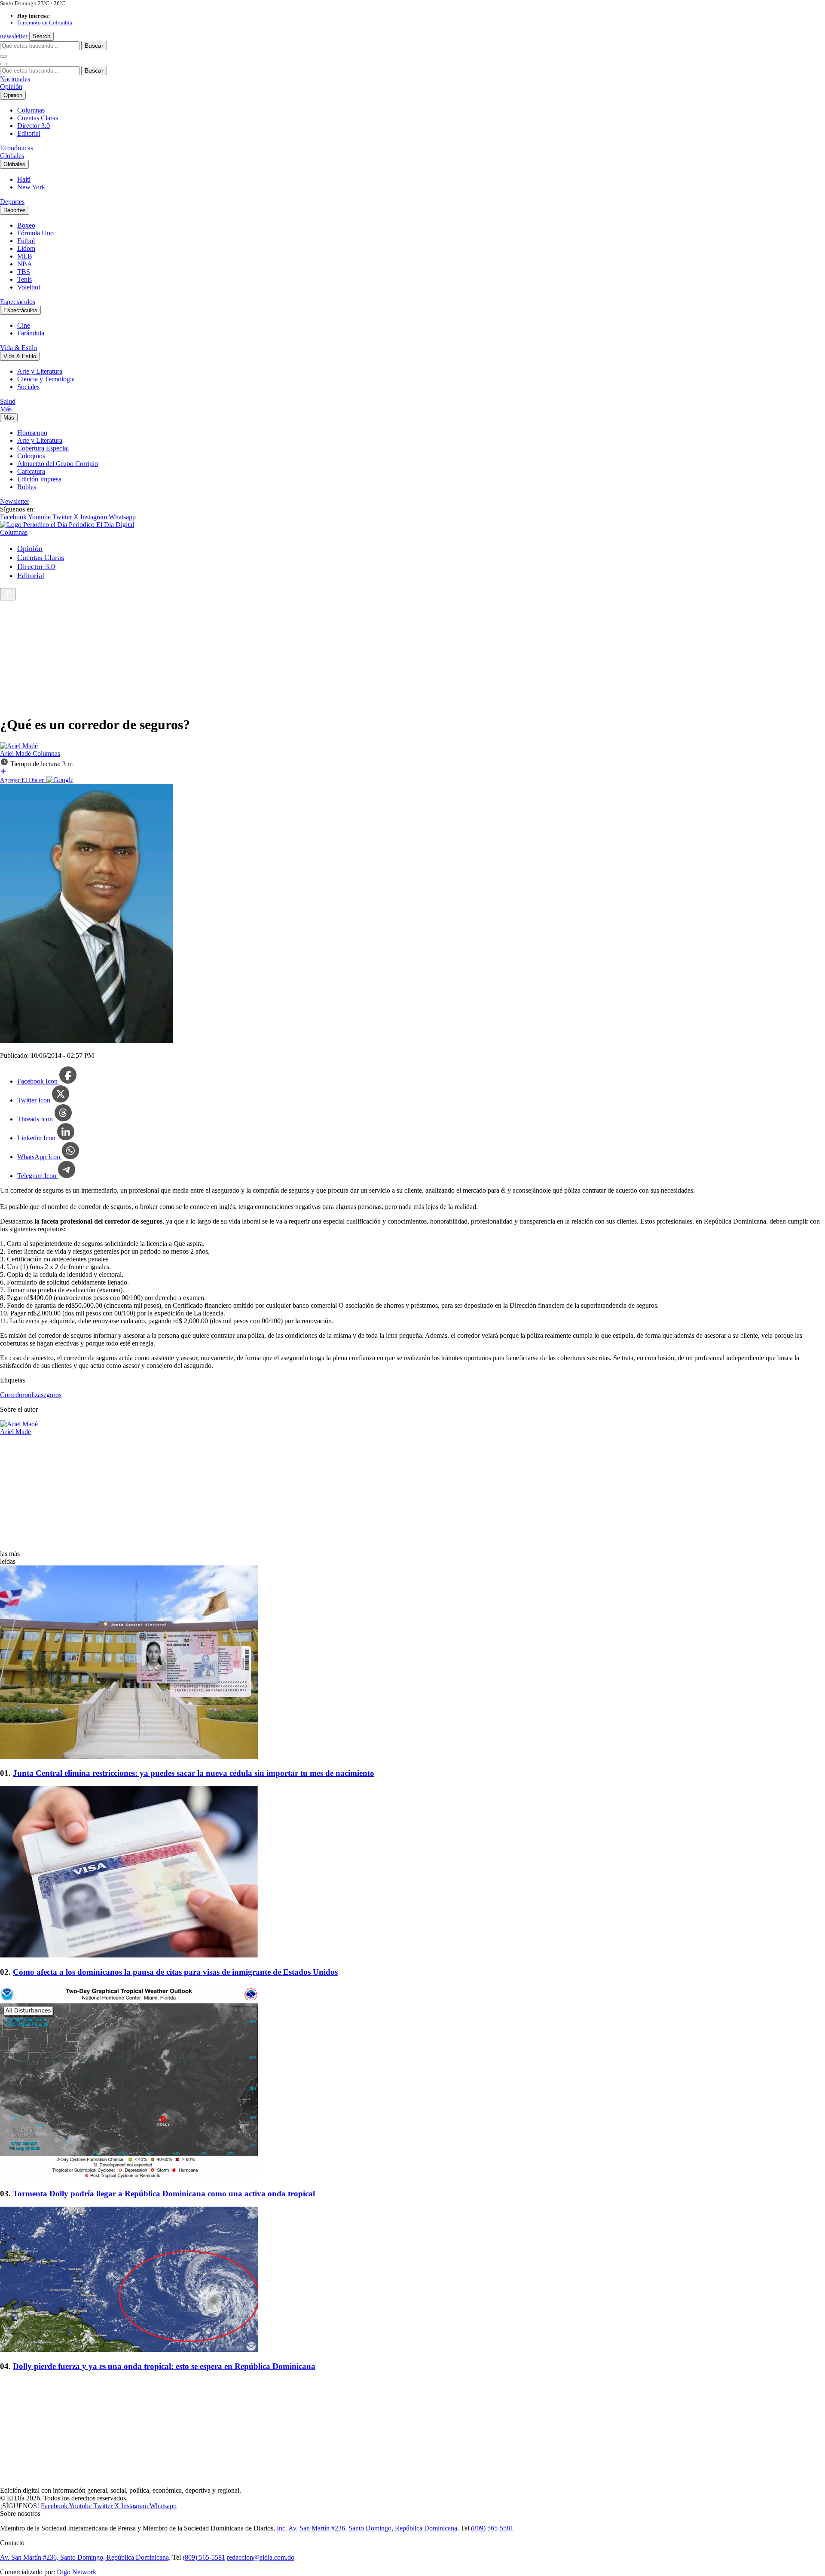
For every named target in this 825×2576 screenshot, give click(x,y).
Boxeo (26, 225)
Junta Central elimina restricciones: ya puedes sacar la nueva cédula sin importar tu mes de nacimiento (194, 1773)
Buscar (94, 46)
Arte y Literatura (40, 371)
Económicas (17, 148)
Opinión (11, 87)
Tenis (24, 279)
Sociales (28, 387)
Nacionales (15, 79)
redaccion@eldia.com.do (261, 2557)
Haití (24, 179)
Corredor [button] (12, 1395)
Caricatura (31, 471)
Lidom (26, 248)
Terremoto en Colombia (45, 23)
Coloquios (31, 456)
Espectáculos (18, 302)
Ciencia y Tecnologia (46, 379)
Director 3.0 (34, 126)
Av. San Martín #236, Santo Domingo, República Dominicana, (85, 2557)
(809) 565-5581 (492, 2528)
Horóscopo (32, 433)
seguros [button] (51, 1395)
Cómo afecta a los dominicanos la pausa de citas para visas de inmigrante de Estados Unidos (175, 1972)
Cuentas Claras (38, 118)
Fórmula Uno (35, 233)
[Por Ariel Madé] (19, 746)
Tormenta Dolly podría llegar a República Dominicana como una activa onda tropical (164, 2194)
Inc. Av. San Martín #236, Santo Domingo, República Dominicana (367, 2528)
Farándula (31, 333)
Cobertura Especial (43, 448)
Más (6, 409)
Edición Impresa (39, 479)
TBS (24, 272)
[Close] (3, 64)
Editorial (29, 133)
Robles (27, 487)
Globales (12, 156)
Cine (24, 325)
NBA (25, 264)
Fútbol (26, 241)
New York (31, 187)
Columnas (31, 110)
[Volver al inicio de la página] (8, 594)
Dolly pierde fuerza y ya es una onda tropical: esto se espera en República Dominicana (164, 2366)
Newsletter (15, 501)
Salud (8, 401)
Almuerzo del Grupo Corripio (58, 464)
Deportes (12, 202)
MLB (25, 256)
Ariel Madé (16, 754)
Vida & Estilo (18, 348)
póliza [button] (33, 1395)
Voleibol (29, 287)
